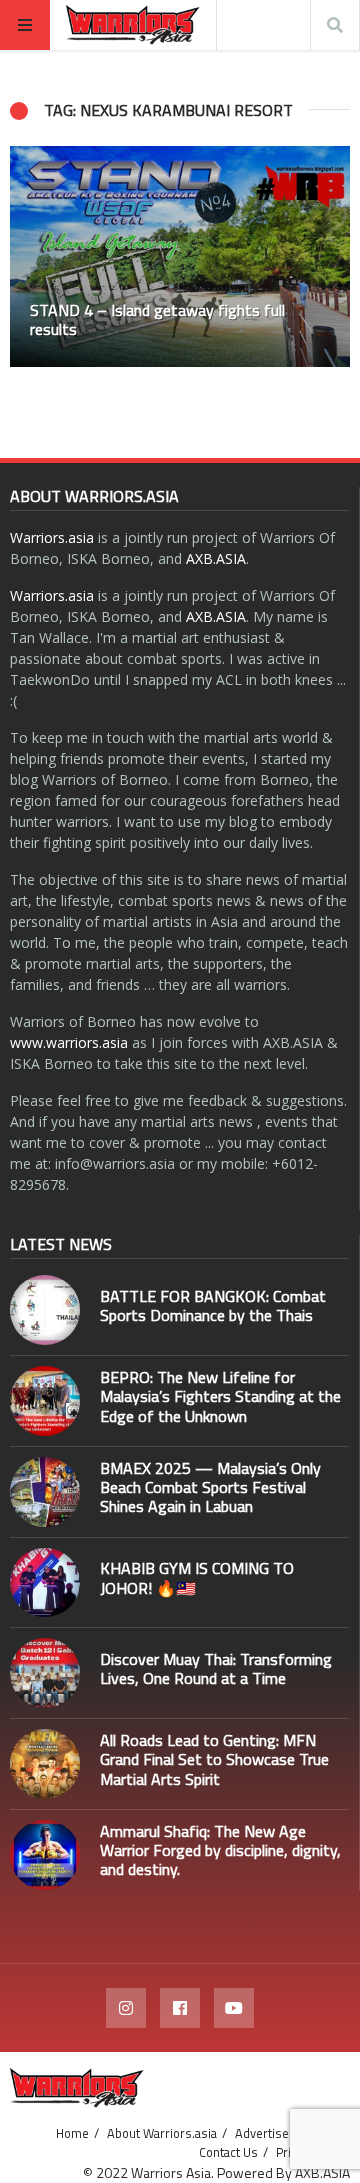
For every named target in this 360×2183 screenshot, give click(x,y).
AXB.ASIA (216, 558)
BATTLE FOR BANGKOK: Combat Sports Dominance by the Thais (213, 1305)
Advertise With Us (285, 2133)
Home (72, 2133)
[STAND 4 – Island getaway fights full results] (180, 256)
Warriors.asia (52, 537)
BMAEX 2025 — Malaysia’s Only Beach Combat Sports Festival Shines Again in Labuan (210, 1487)
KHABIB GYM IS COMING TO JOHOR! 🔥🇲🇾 (197, 1577)
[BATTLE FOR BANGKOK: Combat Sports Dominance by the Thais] (45, 1310)
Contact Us (228, 2152)
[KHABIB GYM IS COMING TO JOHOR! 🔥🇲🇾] (45, 1583)
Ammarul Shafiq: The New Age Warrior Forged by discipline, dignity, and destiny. (220, 1850)
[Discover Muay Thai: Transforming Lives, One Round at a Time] (45, 1673)
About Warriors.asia (162, 2133)
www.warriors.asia (69, 1042)
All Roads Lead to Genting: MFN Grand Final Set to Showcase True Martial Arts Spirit (214, 1759)
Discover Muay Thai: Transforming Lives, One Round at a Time (216, 1668)
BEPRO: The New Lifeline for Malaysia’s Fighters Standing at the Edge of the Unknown (220, 1396)
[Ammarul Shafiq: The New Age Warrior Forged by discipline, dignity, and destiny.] (45, 1855)
